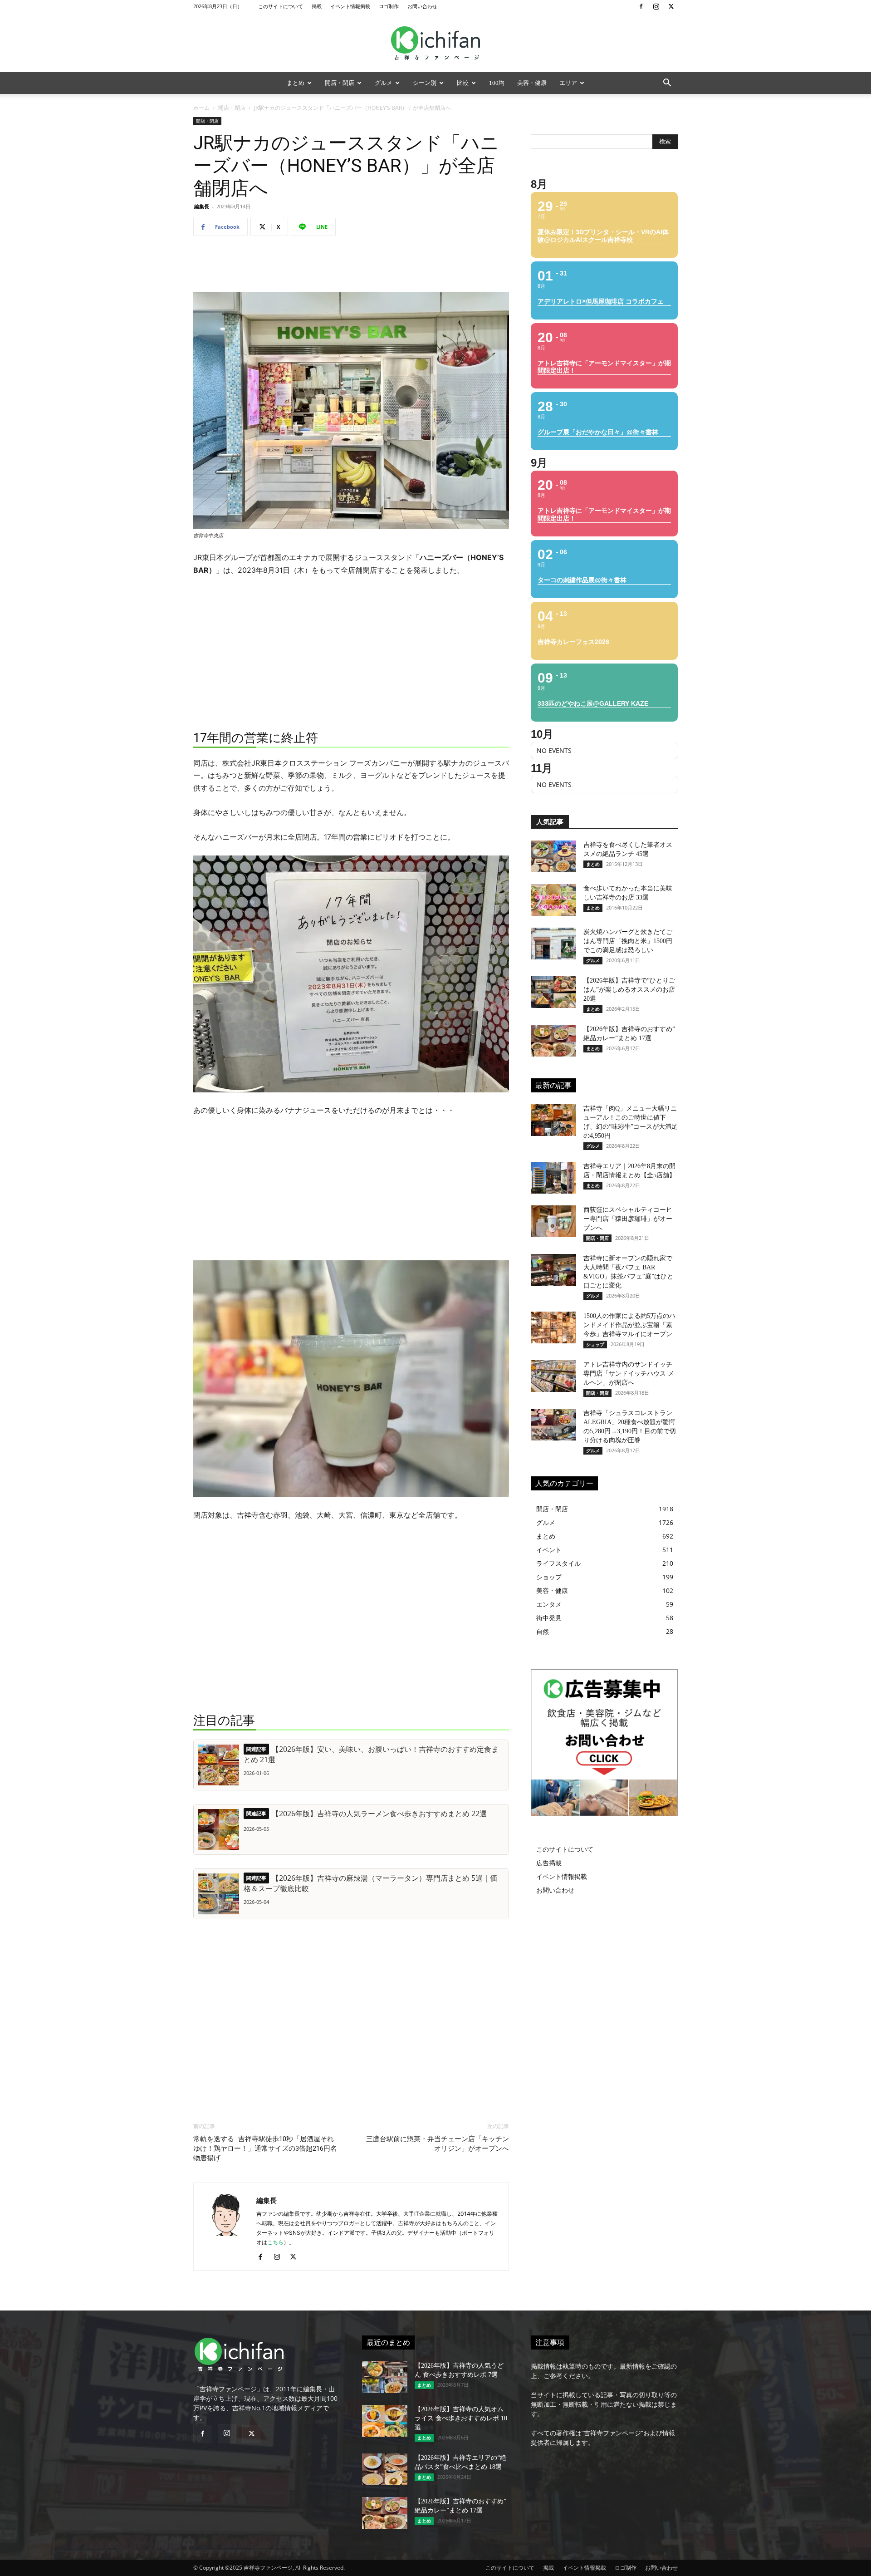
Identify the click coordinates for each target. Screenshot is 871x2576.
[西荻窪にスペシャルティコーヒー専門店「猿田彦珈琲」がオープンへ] (553, 1221)
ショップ (595, 1344)
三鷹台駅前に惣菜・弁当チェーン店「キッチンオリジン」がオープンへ (438, 2144)
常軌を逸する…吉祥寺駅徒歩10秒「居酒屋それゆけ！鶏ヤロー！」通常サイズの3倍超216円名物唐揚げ (265, 2148)
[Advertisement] (351, 266)
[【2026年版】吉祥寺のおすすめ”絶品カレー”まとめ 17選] (553, 1041)
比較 (463, 83)
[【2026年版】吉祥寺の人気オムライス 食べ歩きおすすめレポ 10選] (385, 2421)
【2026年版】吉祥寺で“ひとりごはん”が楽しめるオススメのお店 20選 (629, 990)
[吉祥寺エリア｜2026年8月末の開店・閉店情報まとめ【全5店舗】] (553, 1178)
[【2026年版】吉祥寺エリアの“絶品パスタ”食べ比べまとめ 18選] (385, 2469)
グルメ (384, 83)
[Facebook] (641, 6)
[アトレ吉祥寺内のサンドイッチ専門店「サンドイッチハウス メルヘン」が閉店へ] (553, 1376)
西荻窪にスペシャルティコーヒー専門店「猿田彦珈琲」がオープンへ (628, 1219)
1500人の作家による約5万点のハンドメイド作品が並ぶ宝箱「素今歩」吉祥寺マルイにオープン (629, 1325)
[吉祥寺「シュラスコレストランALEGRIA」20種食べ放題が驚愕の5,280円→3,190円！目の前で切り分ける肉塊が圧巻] (553, 1425)
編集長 (202, 206)
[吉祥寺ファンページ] (435, 43)
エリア (568, 83)
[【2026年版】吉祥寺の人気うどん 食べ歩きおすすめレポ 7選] (385, 2377)
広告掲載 (549, 1863)
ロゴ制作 (389, 6)
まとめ (296, 83)
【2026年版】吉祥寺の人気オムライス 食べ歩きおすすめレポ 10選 (461, 2418)
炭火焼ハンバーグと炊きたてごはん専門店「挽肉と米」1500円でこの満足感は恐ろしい (628, 941)
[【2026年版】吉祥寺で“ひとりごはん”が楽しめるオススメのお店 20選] (553, 992)
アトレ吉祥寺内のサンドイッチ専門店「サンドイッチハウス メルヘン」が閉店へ (629, 1374)
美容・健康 (532, 83)
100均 (497, 83)
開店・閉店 (340, 83)
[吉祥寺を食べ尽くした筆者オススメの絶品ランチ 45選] (553, 856)
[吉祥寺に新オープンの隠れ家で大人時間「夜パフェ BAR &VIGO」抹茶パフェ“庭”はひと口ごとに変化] (553, 1270)
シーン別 (425, 83)
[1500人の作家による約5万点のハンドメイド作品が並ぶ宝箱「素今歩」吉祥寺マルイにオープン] (553, 1327)
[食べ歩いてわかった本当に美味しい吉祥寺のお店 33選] (553, 900)
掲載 (317, 6)
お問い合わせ (422, 6)
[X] (671, 6)
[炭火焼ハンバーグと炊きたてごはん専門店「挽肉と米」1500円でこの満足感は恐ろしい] (553, 944)
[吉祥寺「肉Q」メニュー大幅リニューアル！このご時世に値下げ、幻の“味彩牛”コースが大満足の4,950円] (553, 1120)
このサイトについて (281, 6)
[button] (667, 84)
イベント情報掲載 (350, 6)
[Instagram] (656, 6)
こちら (275, 2242)
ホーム (201, 108)
